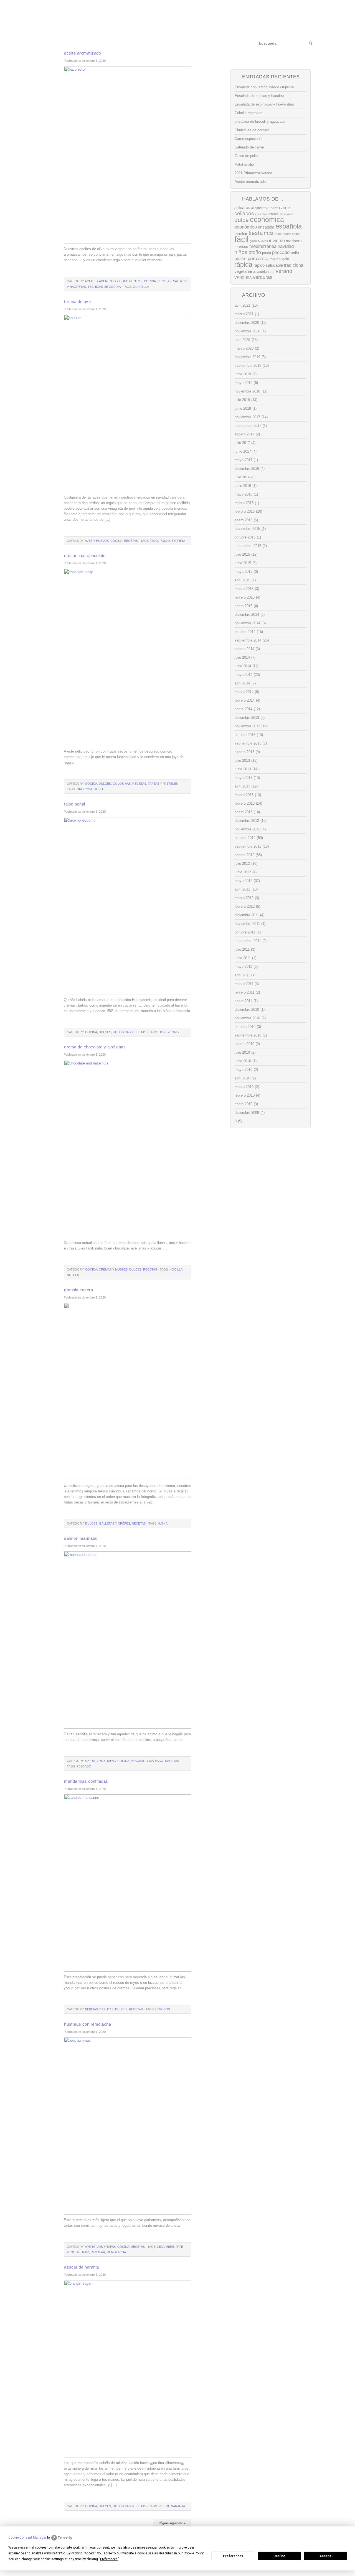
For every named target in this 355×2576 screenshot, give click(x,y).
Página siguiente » (172, 2523)
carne (285, 208)
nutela (73, 1275)
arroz (274, 208)
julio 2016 (242, 477)
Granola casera (78, 1290)
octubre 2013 (245, 735)
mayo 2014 (244, 675)
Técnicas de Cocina (122, 44)
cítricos (163, 2009)
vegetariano (266, 272)
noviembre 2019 (247, 357)
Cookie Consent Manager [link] (27, 2537)
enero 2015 (244, 606)
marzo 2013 (244, 795)
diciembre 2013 (247, 718)
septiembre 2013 (248, 743)
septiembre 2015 (248, 546)
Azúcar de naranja (82, 2267)
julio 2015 (242, 554)
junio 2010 (243, 1061)
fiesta (256, 233)
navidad (286, 246)
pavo (154, 541)
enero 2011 (243, 1001)
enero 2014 (244, 709)
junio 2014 (243, 666)
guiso (253, 241)
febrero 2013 (245, 803)
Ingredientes (157, 44)
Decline (279, 2556)
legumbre (166, 2247)
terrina (178, 541)
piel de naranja (172, 2506)
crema (274, 214)
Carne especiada (248, 139)
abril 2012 (242, 889)
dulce (242, 220)
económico (246, 227)
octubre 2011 (245, 932)
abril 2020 (242, 340)
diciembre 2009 (247, 1113)
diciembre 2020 (247, 323)
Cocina (150, 281)
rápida (243, 265)
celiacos (244, 213)
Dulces (105, 784)
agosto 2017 (244, 434)
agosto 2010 (244, 1044)
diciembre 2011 (247, 915)
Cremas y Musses (113, 1269)
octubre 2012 (245, 838)
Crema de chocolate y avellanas (95, 1047)
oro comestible (90, 789)
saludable (274, 265)
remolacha (116, 2252)
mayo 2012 (244, 881)
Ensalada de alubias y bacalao (259, 96)
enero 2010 (244, 1104)
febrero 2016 (245, 511)
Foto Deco (205, 44)
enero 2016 (244, 520)
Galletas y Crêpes (115, 1523)
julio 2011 (242, 949)
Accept (325, 2556)
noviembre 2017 (247, 417)
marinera (294, 241)
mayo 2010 (244, 1070)
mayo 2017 (244, 460)
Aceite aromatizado (83, 53)
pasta (267, 253)
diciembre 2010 (247, 1009)
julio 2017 (242, 443)
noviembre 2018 (247, 391)
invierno (277, 240)
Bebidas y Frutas (99, 2009)
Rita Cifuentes (177, 19)
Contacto (229, 44)
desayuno (286, 214)
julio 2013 (242, 760)
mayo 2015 (244, 572)
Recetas (182, 44)
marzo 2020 (244, 348)
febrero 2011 (244, 992)
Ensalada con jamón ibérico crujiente (264, 87)
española (289, 226)
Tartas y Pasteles (163, 784)
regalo (284, 259)
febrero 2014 (245, 700)
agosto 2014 (244, 649)
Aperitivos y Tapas (100, 1761)
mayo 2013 (244, 778)
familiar (241, 234)
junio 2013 (243, 769)
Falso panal (75, 804)
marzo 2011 (244, 984)
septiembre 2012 (248, 846)
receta (274, 259)
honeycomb (169, 1032)
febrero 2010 (245, 1095)
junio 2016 (243, 486)
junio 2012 (243, 872)
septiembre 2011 (248, 941)
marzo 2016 (244, 503)
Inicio (48, 44)
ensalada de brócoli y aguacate (260, 121)
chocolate (262, 214)
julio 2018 (242, 400)
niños (241, 252)
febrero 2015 (245, 597)
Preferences (233, 2556)
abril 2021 (242, 305)
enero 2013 (244, 812)
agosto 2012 (244, 855)
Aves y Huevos (97, 541)
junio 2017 (243, 451)
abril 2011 (242, 975)
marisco (241, 247)
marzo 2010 (244, 1087)
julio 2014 (242, 657)
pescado (84, 1766)
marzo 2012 (244, 898)
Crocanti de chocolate (85, 556)
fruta (269, 233)
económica (267, 220)
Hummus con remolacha (88, 2024)
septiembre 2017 (248, 426)
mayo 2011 (243, 967)
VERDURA (243, 278)
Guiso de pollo (246, 156)
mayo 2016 (244, 494)
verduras (263, 277)
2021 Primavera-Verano (253, 173)
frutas (278, 234)
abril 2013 (242, 786)
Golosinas (122, 784)
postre (240, 258)
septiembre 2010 (248, 1035)
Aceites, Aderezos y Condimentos (114, 281)
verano (284, 271)
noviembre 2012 (247, 829)
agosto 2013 (244, 752)
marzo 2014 (244, 692)
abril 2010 (242, 1078)
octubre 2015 (245, 537)
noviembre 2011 (247, 924)
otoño (255, 252)
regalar (98, 2252)
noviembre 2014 (247, 623)
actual (240, 208)
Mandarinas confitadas (86, 1781)
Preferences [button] (109, 2559)
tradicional (294, 265)
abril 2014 (242, 683)
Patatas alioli (245, 164)
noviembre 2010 (247, 1018)
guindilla (141, 287)
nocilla (176, 1269)
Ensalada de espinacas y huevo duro (264, 104)
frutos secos (292, 234)
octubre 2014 (245, 632)
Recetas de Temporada (79, 44)
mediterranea (263, 246)
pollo (165, 541)
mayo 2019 (244, 383)
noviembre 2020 (247, 331)
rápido (259, 265)
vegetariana (245, 271)
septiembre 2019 (248, 365)
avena (163, 1523)
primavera (258, 259)
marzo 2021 (244, 314)
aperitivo (262, 208)
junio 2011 (243, 958)
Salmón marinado (81, 1538)
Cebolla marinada (248, 113)
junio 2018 (243, 408)
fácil (241, 239)
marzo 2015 (244, 589)
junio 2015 (243, 563)
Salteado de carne (249, 147)
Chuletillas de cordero (252, 130)
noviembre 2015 (247, 529)
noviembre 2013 (247, 726)
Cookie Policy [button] (193, 2553)
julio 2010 (242, 1052)
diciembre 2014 (247, 615)
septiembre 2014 (248, 640)
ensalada (266, 227)
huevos (263, 241)
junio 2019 (243, 374)
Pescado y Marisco (147, 1761)
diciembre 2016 (247, 469)
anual (250, 208)
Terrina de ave (77, 302)
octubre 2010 (245, 1027)
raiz (86, 2252)
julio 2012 (242, 864)
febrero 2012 (245, 906)
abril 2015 (242, 580)
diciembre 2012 (247, 821)
